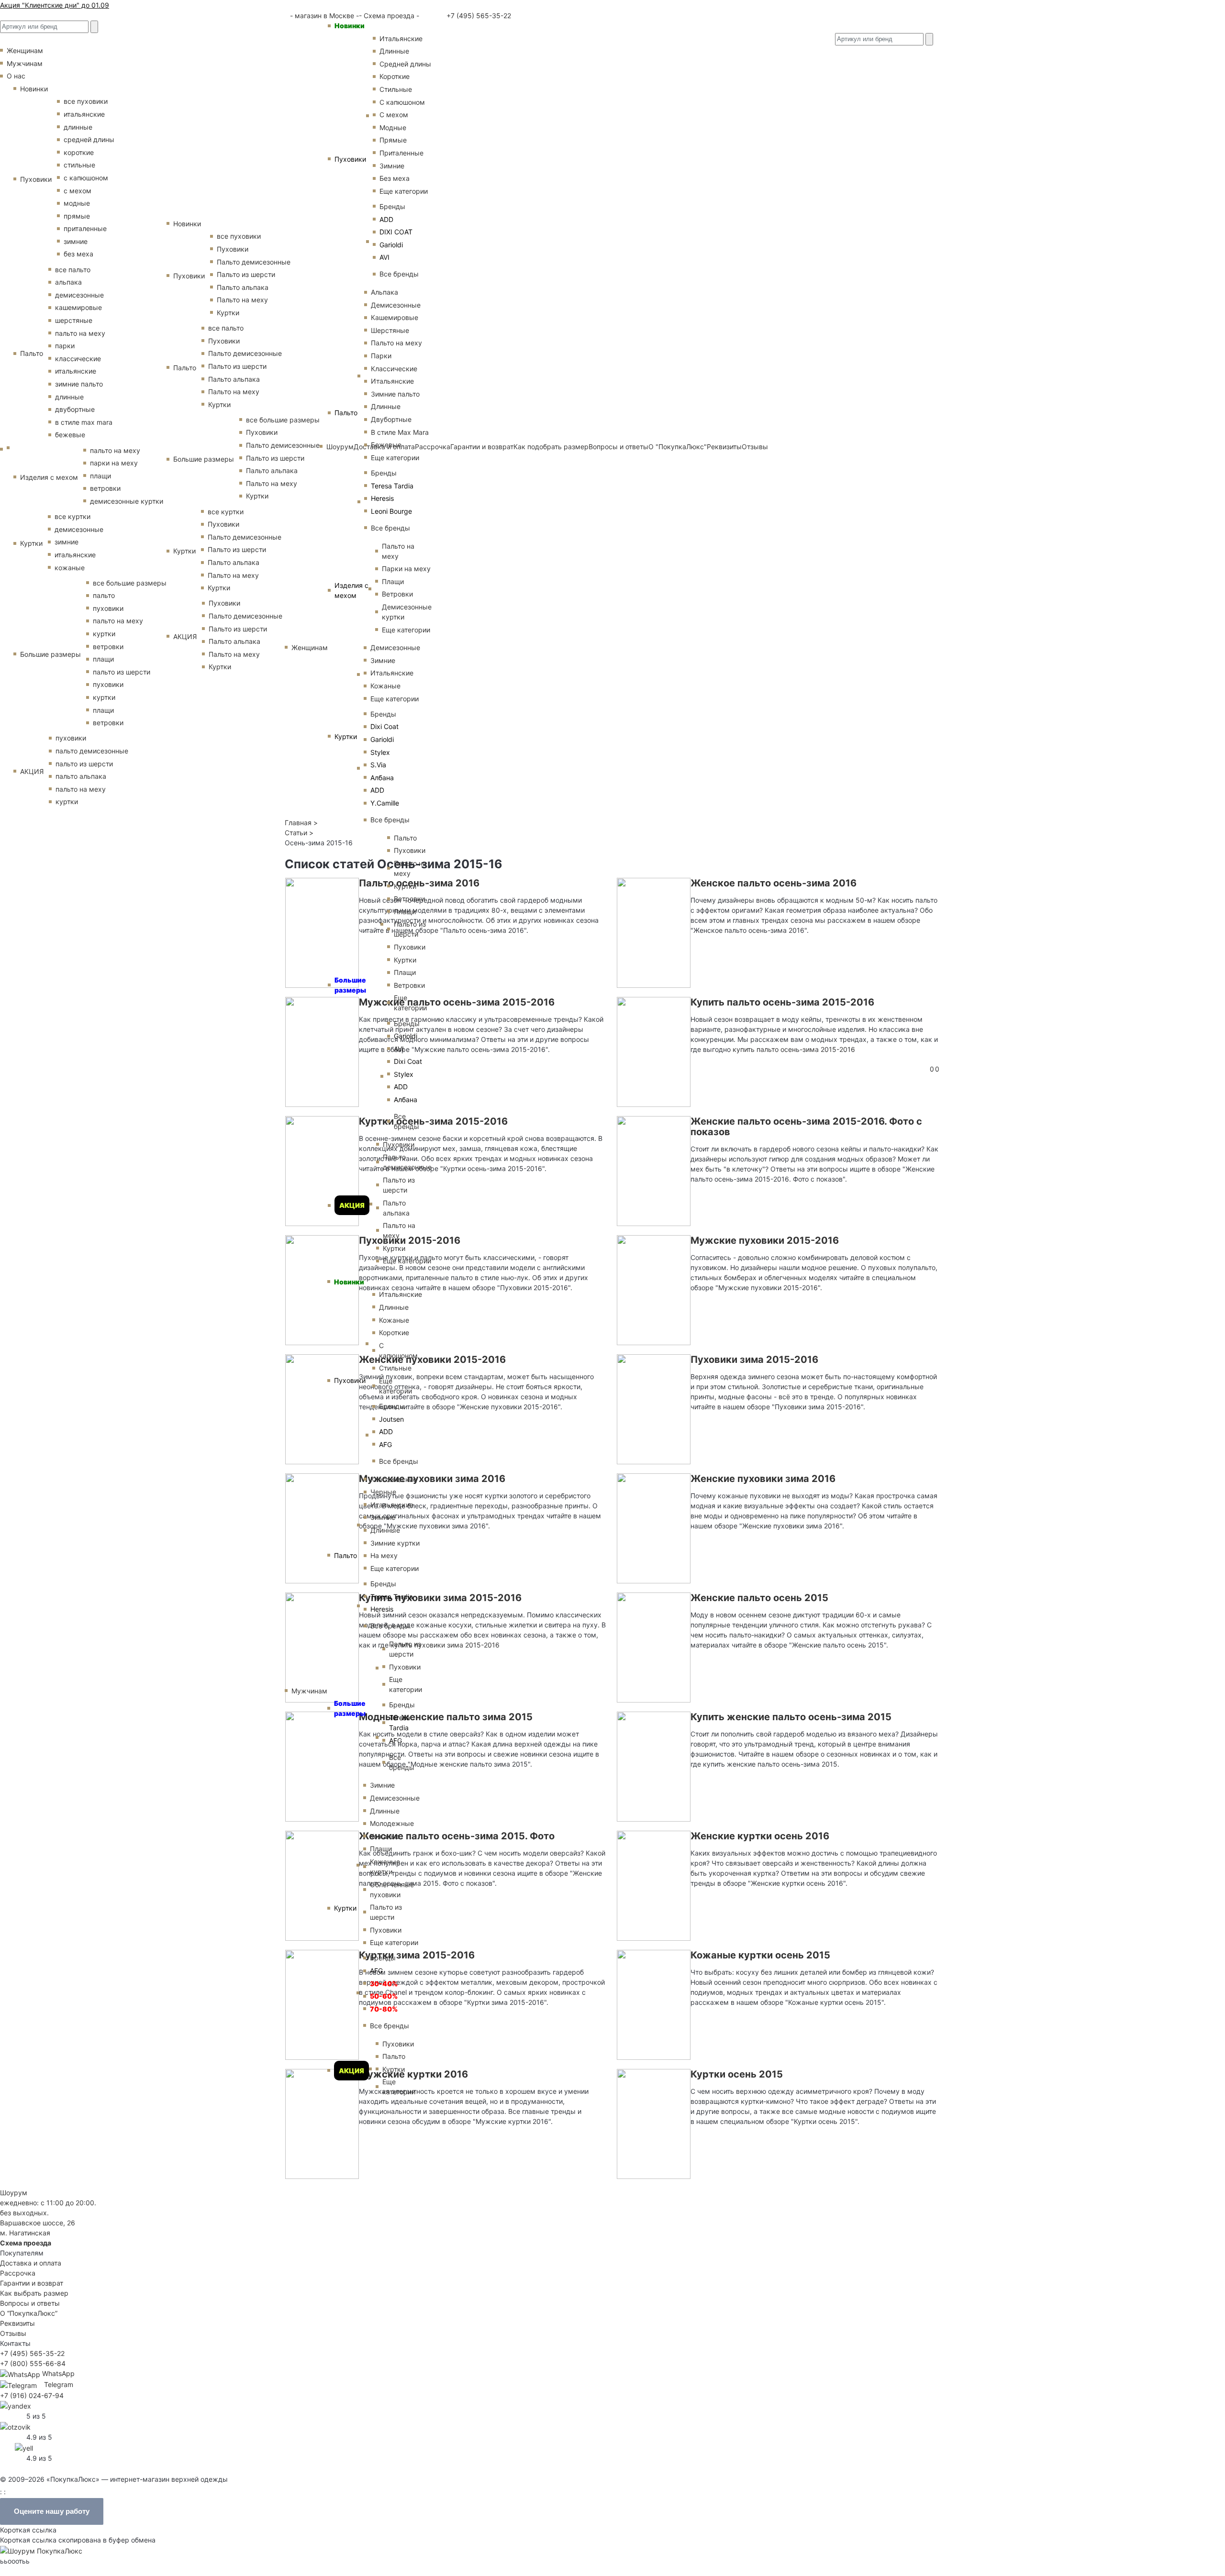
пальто (104, 595)
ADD (386, 219)
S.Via (378, 765)
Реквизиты (17, 2323)
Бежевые (386, 445)
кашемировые (78, 307)
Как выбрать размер (34, 2293)
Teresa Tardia (392, 486)
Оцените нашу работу (52, 2511)
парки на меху (114, 463)
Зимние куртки (395, 1543)
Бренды (392, 206)
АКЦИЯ (352, 1205)
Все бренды (399, 274)
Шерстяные (390, 330)
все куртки (72, 516)
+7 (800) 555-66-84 (33, 2363)
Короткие (395, 76)
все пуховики (86, 101)
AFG (385, 1444)
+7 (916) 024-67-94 (32, 2395)
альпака (68, 282)
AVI (384, 257)
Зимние (392, 166)
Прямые (393, 140)
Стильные (396, 89)
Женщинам (310, 647)
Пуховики (350, 159)
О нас (16, 76)
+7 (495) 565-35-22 (478, 16)
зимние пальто (79, 384)
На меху (384, 1555)
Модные (393, 127)
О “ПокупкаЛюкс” (29, 2313)
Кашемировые (395, 317)
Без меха (395, 178)
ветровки (105, 488)
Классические (394, 369)
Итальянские (392, 381)
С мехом (394, 115)
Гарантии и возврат (32, 2283)
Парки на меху (406, 569)
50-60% (384, 1996)
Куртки (346, 736)
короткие (79, 152)
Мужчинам (309, 1691)
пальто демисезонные (92, 751)
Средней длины (405, 64)
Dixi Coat (384, 726)
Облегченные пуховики (392, 1890)
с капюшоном (86, 178)
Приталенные (401, 153)
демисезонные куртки (127, 501)
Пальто (346, 413)
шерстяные (74, 320)
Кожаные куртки (385, 1867)
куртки (104, 634)
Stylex (380, 752)
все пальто (73, 270)
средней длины (89, 139)
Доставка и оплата (31, 2263)
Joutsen (391, 1419)
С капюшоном (402, 102)
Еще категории (404, 191)
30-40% (384, 1984)
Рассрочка (18, 2273)
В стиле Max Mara (400, 432)
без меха (78, 254)
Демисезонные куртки (407, 612)
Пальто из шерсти (410, 929)
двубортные (75, 409)
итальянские (84, 114)
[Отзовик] (15, 2426)
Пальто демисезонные (407, 1162)
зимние (76, 241)
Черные (383, 1492)
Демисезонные (396, 305)
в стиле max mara (84, 422)
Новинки (350, 26)
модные (77, 203)
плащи (100, 476)
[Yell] (24, 2447)
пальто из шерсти (122, 672)
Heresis (382, 498)
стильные (79, 165)
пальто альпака (81, 776)
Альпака (384, 292)
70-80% (384, 2009)
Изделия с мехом (351, 590)
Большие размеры (350, 985)
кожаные (70, 568)
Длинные (394, 51)
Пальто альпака (396, 1208)
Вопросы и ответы (30, 2303)
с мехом (78, 191)
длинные (78, 127)
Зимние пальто (395, 394)
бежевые (70, 435)
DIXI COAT (396, 232)
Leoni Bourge (391, 511)
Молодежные (392, 1823)
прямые (77, 216)
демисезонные (79, 295)
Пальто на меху (396, 343)
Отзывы (13, 2333)
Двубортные (391, 419)
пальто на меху (80, 333)
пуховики (108, 608)
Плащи (393, 581)
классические (78, 359)
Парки (381, 356)
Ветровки (397, 594)
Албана (382, 778)
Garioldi (391, 245)
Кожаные (385, 686)
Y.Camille (385, 803)
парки (65, 346)
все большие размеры (130, 583)
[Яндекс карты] (16, 2405)
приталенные (85, 228)
